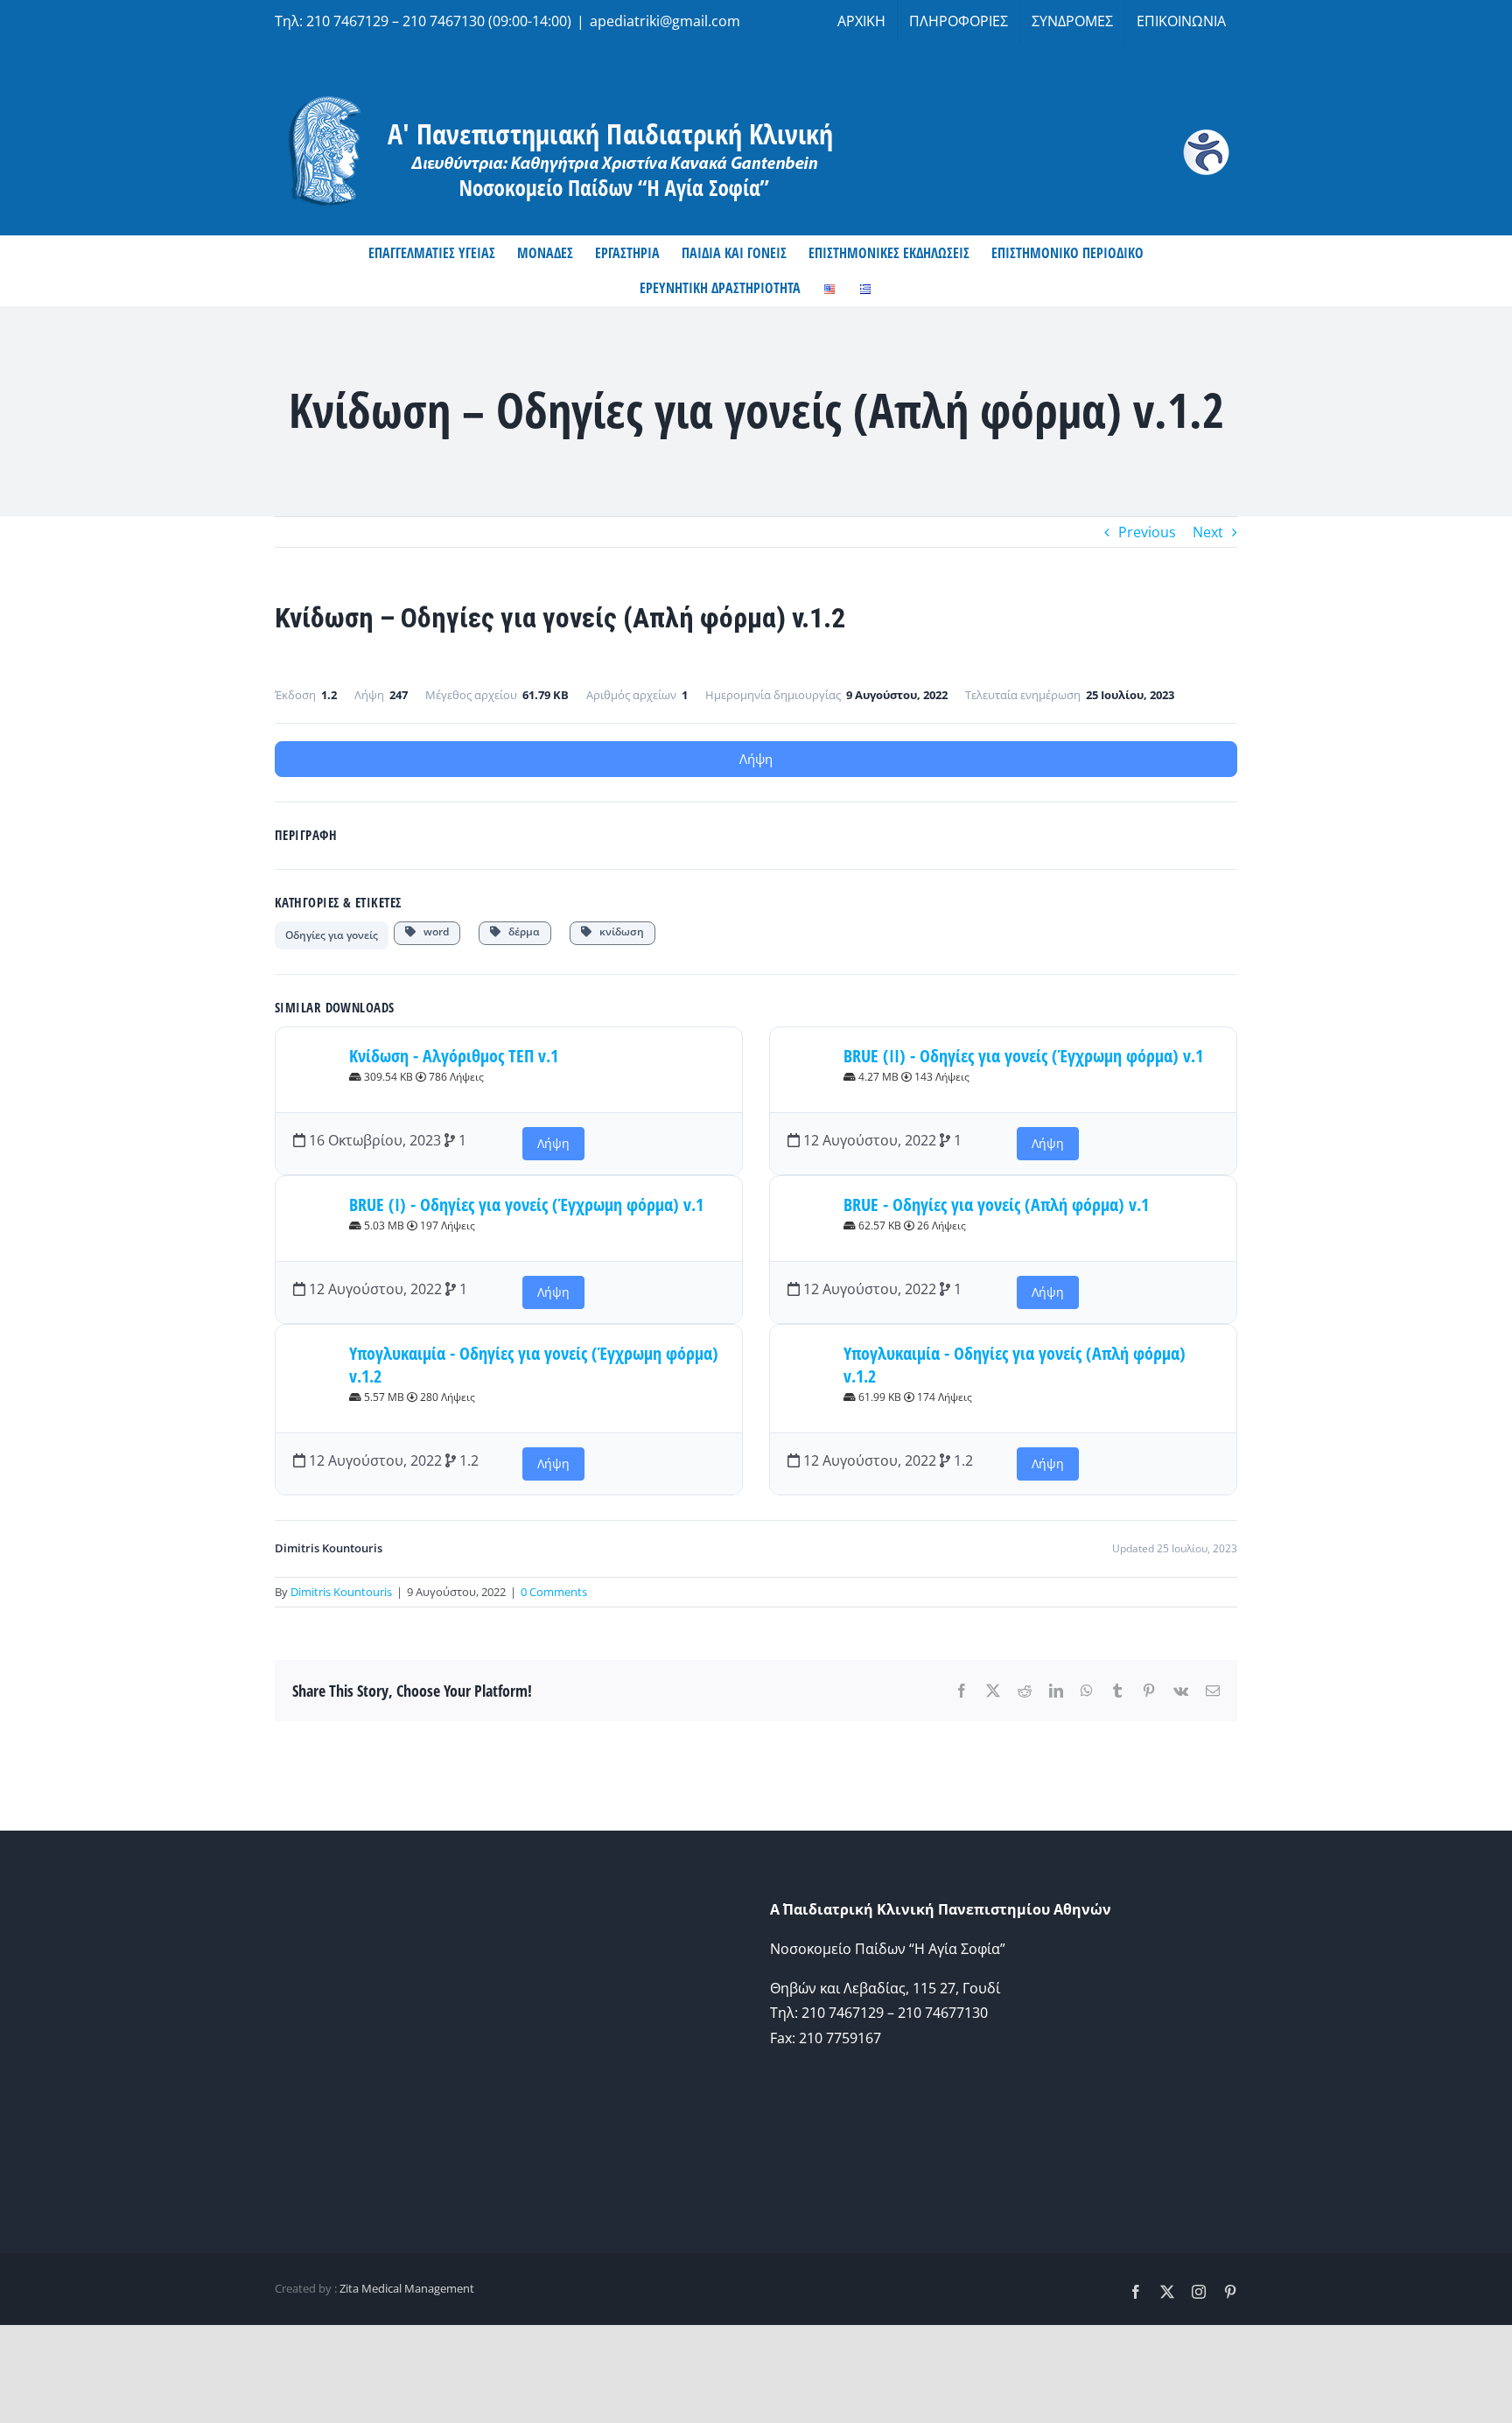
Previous (1147, 532)
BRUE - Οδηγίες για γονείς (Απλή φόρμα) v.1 (996, 1204)
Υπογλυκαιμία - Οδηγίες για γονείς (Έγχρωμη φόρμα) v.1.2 (534, 1365)
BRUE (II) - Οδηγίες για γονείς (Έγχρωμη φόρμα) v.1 (1023, 1056)
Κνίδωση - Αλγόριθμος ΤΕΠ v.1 (454, 1056)
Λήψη (756, 759)
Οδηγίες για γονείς (332, 935)
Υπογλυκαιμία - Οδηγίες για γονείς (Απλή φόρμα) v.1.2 (1015, 1365)
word (432, 931)
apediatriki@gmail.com (665, 21)
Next (1208, 532)
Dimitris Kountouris (341, 1592)
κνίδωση (618, 931)
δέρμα (520, 931)
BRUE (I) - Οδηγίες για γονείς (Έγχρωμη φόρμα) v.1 (526, 1204)
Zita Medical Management (407, 2288)
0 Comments (554, 1592)
